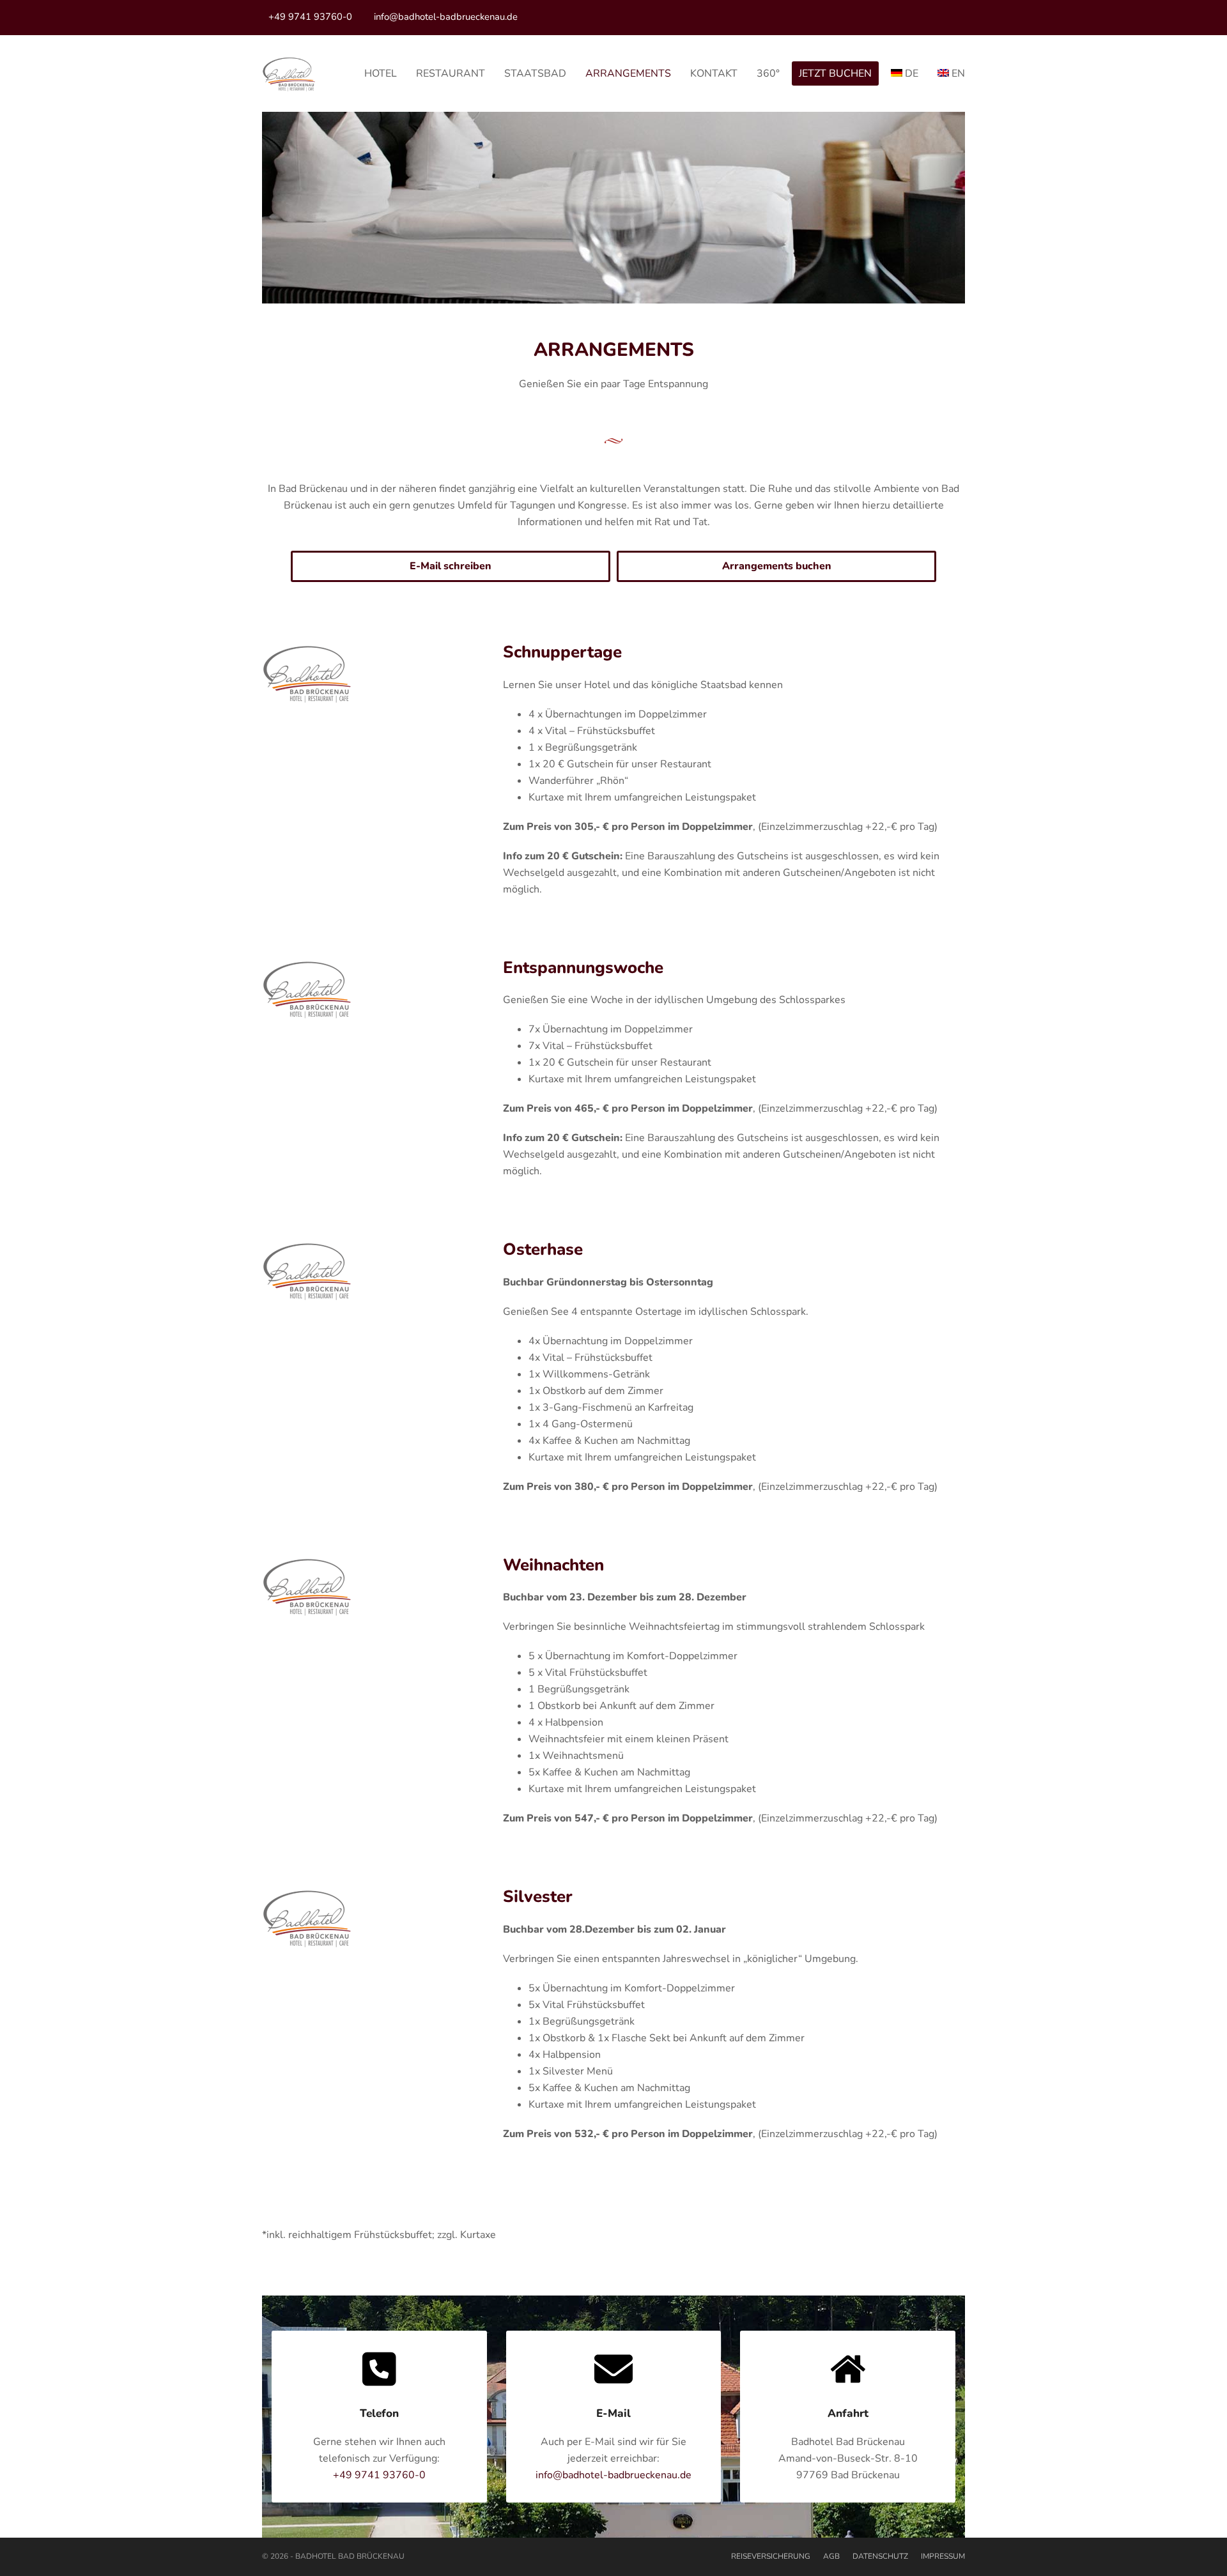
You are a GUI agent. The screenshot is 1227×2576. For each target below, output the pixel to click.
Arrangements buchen (777, 566)
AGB (831, 2556)
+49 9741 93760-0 (310, 17)
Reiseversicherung (771, 2556)
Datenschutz (880, 2556)
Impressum (943, 2556)
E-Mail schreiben (451, 566)
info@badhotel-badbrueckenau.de (446, 17)
